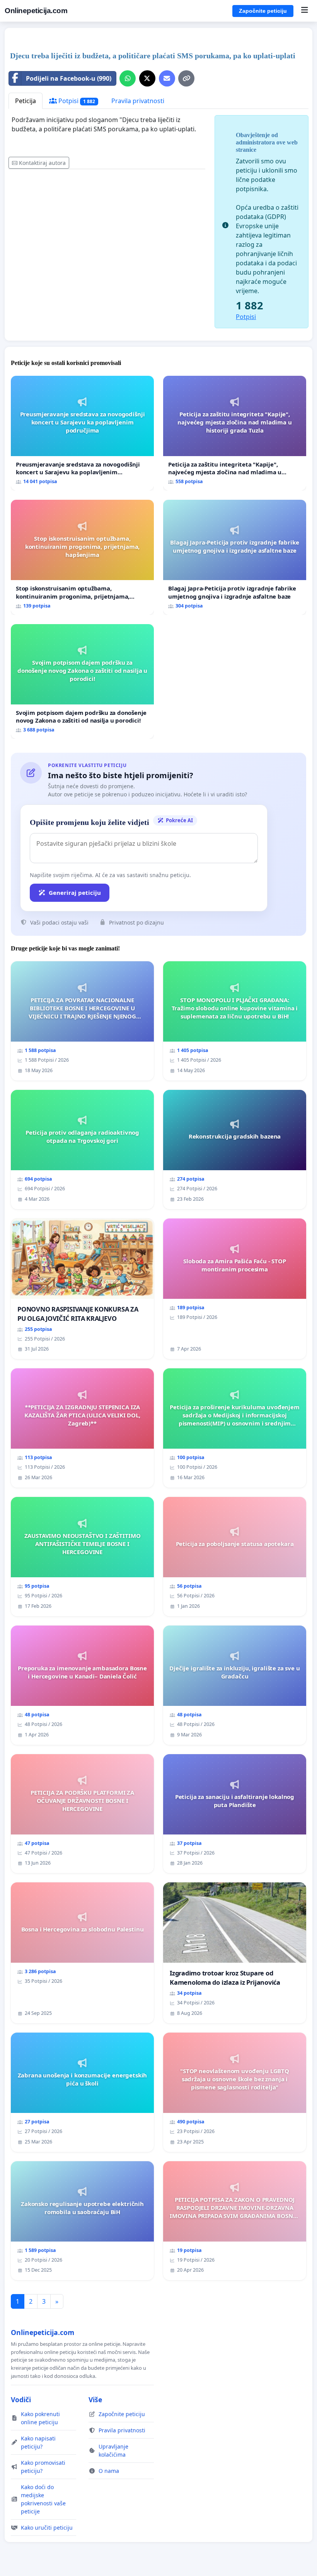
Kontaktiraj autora (42, 163)
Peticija (26, 101)
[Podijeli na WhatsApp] (128, 78)
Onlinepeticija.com (36, 11)
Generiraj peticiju (75, 893)
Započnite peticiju (263, 11)
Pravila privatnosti (138, 101)
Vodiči (21, 2400)
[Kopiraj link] (186, 78)
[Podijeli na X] (147, 78)
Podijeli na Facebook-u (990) (69, 78)
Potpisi (76, 101)
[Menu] (304, 11)
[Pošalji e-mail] (167, 78)
